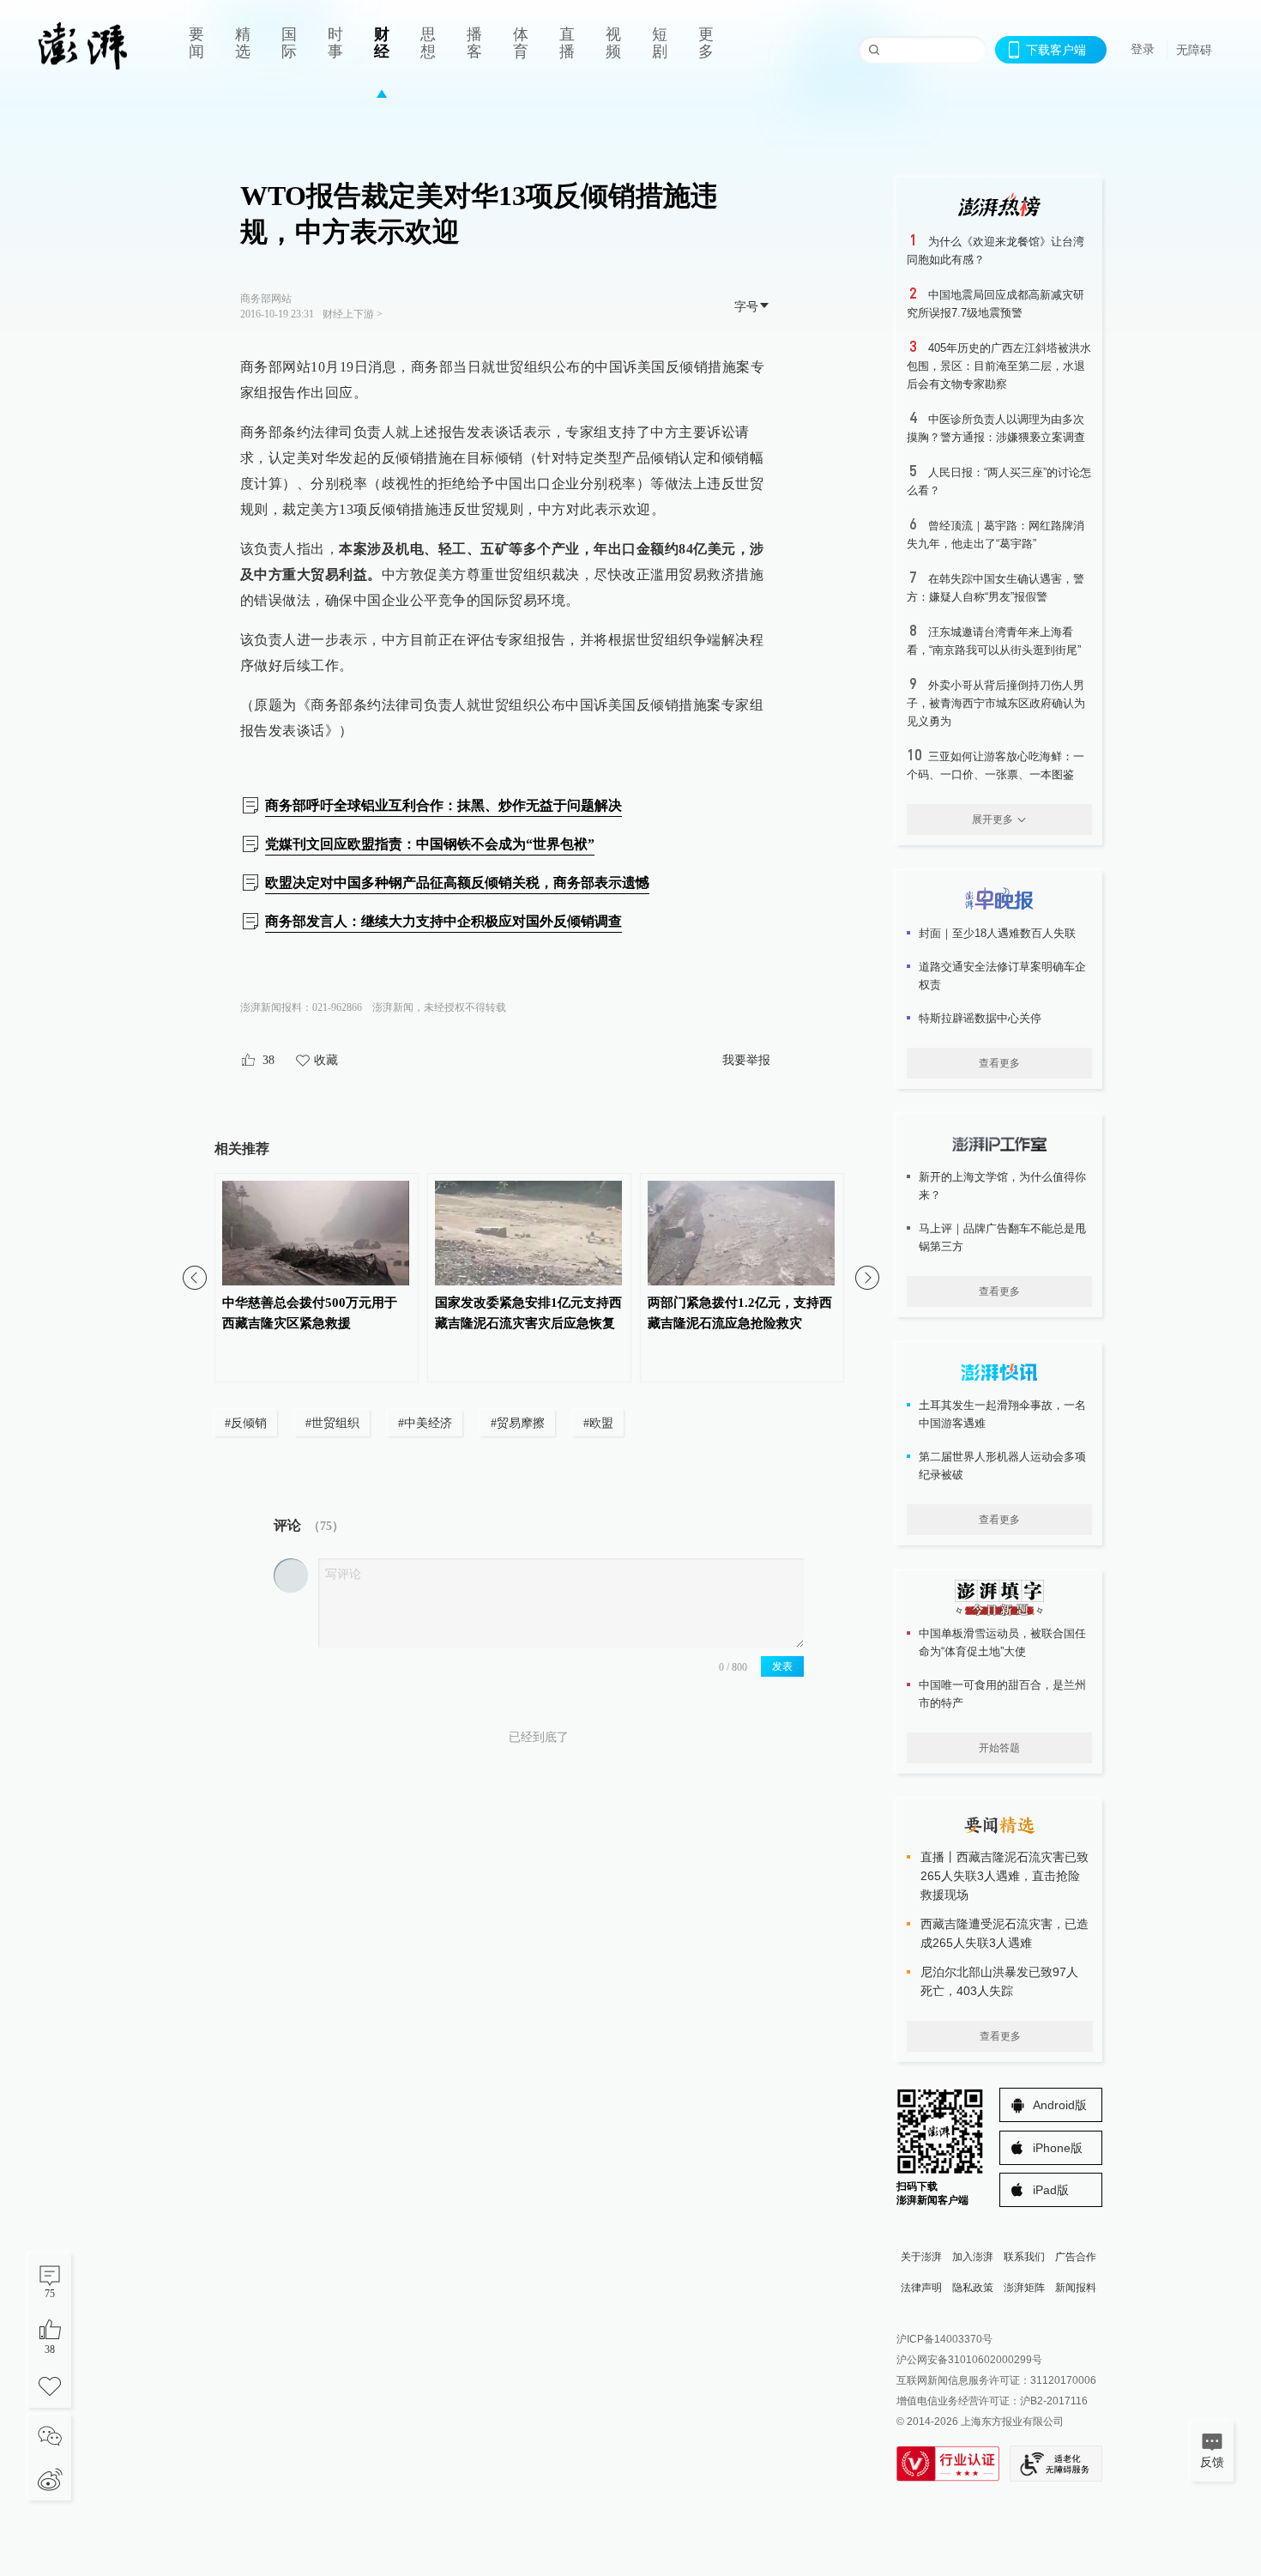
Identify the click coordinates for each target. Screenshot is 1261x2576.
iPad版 (1051, 2190)
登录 (1143, 49)
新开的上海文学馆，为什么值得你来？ (1002, 1186)
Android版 (1060, 2105)
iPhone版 (1058, 2148)
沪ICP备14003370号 (944, 2339)
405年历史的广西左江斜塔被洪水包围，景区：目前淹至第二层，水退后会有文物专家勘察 (999, 366)
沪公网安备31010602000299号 (969, 2360)
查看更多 (999, 1063)
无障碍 (1194, 50)
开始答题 (999, 1748)
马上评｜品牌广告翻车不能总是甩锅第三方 (1002, 1237)
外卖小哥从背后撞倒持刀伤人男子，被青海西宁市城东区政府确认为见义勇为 (996, 703)
